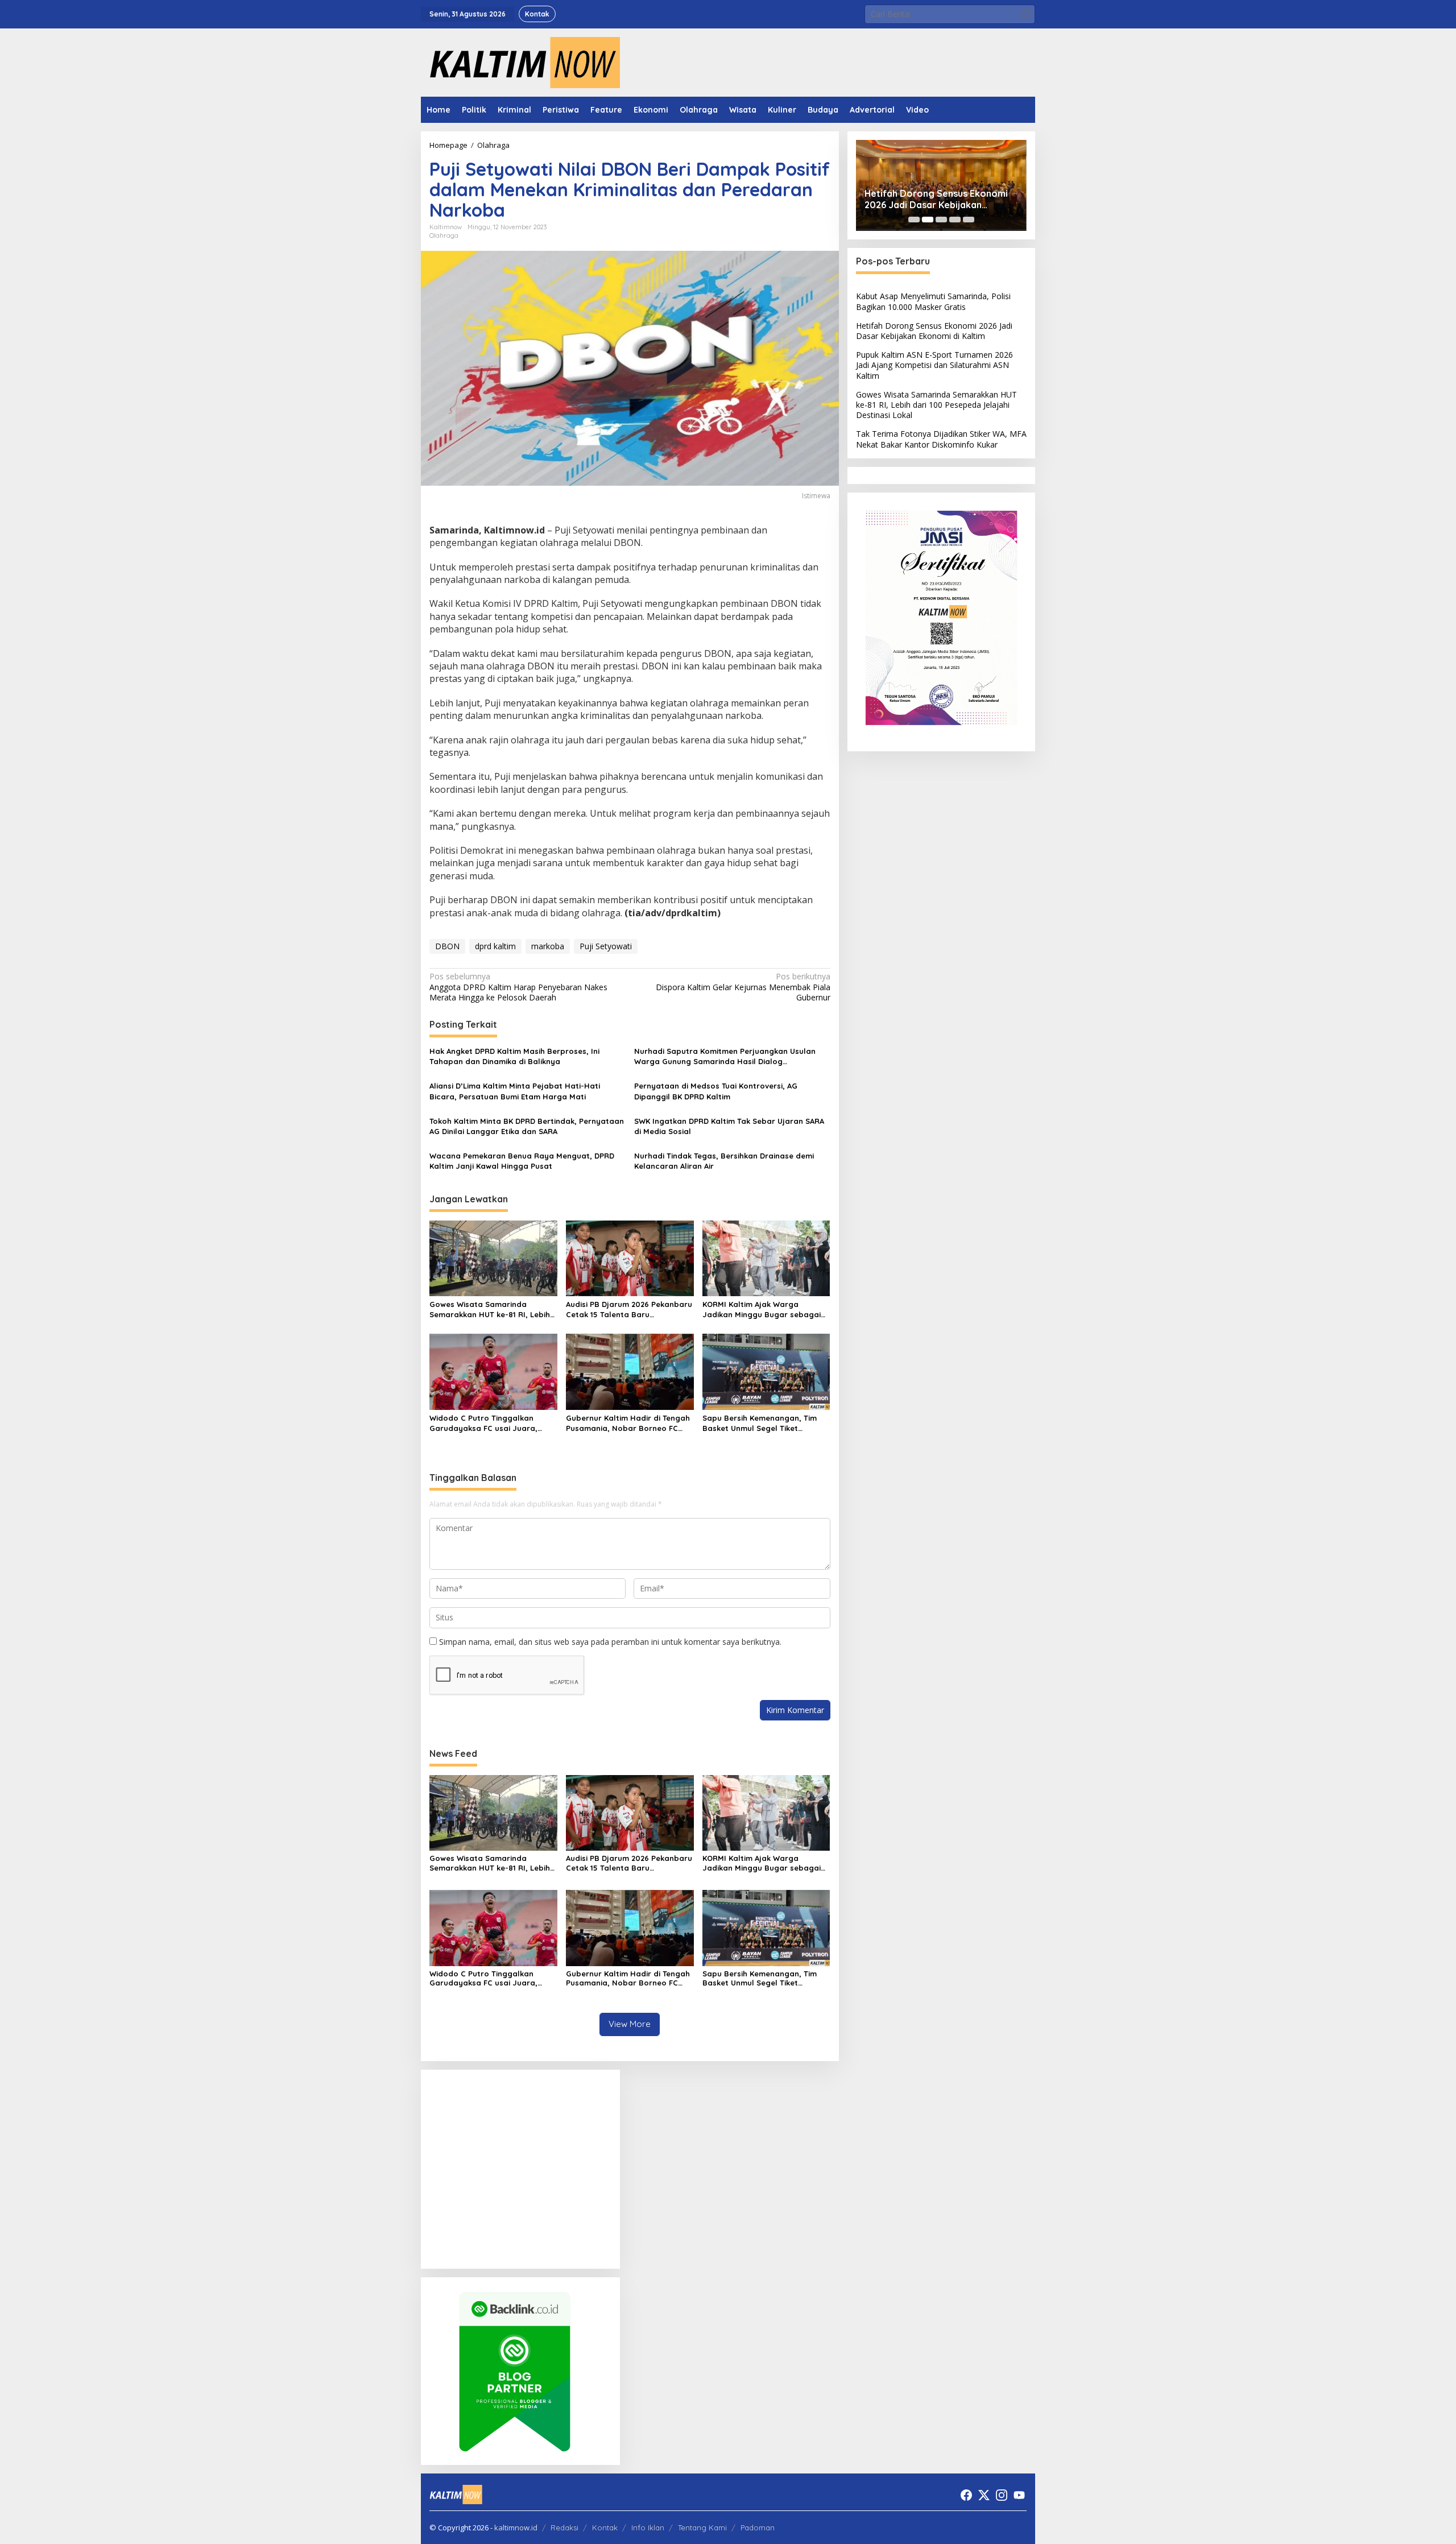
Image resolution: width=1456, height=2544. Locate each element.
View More (630, 2024)
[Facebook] (966, 2495)
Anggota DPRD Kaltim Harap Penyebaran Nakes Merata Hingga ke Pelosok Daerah (518, 987)
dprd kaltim (495, 946)
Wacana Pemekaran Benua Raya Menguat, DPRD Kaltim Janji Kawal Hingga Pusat (522, 1161)
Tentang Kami (702, 2528)
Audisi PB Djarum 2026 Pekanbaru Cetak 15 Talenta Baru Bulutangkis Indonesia (629, 1310)
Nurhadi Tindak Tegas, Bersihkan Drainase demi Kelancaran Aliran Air (724, 1161)
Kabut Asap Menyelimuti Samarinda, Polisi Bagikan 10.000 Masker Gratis (933, 301)
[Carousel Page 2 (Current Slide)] (928, 220)
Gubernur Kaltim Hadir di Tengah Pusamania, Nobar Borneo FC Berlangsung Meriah (628, 1423)
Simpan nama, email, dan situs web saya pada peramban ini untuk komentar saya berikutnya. (610, 1642)
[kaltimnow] (520, 62)
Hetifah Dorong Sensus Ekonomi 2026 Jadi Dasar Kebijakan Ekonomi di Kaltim (936, 200)
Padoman (758, 2528)
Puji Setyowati (606, 946)
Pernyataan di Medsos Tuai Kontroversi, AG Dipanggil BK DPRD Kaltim (716, 1091)
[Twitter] (984, 2495)
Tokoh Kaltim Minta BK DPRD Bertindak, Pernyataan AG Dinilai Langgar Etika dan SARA (527, 1126)
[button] (1025, 14)
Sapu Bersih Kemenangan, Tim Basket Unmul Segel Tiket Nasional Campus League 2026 (761, 1423)
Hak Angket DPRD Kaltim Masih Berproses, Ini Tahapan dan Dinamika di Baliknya (514, 1056)
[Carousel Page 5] (969, 220)
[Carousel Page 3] (941, 220)
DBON (447, 946)
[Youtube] (1019, 2495)
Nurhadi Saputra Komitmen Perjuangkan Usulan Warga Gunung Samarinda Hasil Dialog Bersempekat (725, 1056)
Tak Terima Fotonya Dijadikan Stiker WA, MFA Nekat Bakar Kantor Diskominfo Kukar (941, 439)
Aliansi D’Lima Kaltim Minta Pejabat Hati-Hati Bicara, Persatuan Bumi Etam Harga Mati (515, 1091)
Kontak (605, 2528)
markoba (548, 946)
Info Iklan (648, 2528)
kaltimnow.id (516, 2528)
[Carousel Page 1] (914, 220)
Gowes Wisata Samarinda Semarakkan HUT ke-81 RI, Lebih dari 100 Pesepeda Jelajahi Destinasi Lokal (490, 1310)
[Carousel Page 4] (955, 220)
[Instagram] (1002, 2495)
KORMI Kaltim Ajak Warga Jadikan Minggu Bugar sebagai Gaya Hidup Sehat (762, 1310)
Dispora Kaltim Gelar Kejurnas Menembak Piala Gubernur (743, 987)
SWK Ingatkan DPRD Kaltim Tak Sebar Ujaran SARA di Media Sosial (729, 1126)
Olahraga (444, 235)
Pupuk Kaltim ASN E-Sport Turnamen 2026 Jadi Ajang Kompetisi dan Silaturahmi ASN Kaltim (934, 365)
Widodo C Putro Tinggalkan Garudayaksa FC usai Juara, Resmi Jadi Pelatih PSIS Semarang (483, 1423)
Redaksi (564, 2528)
